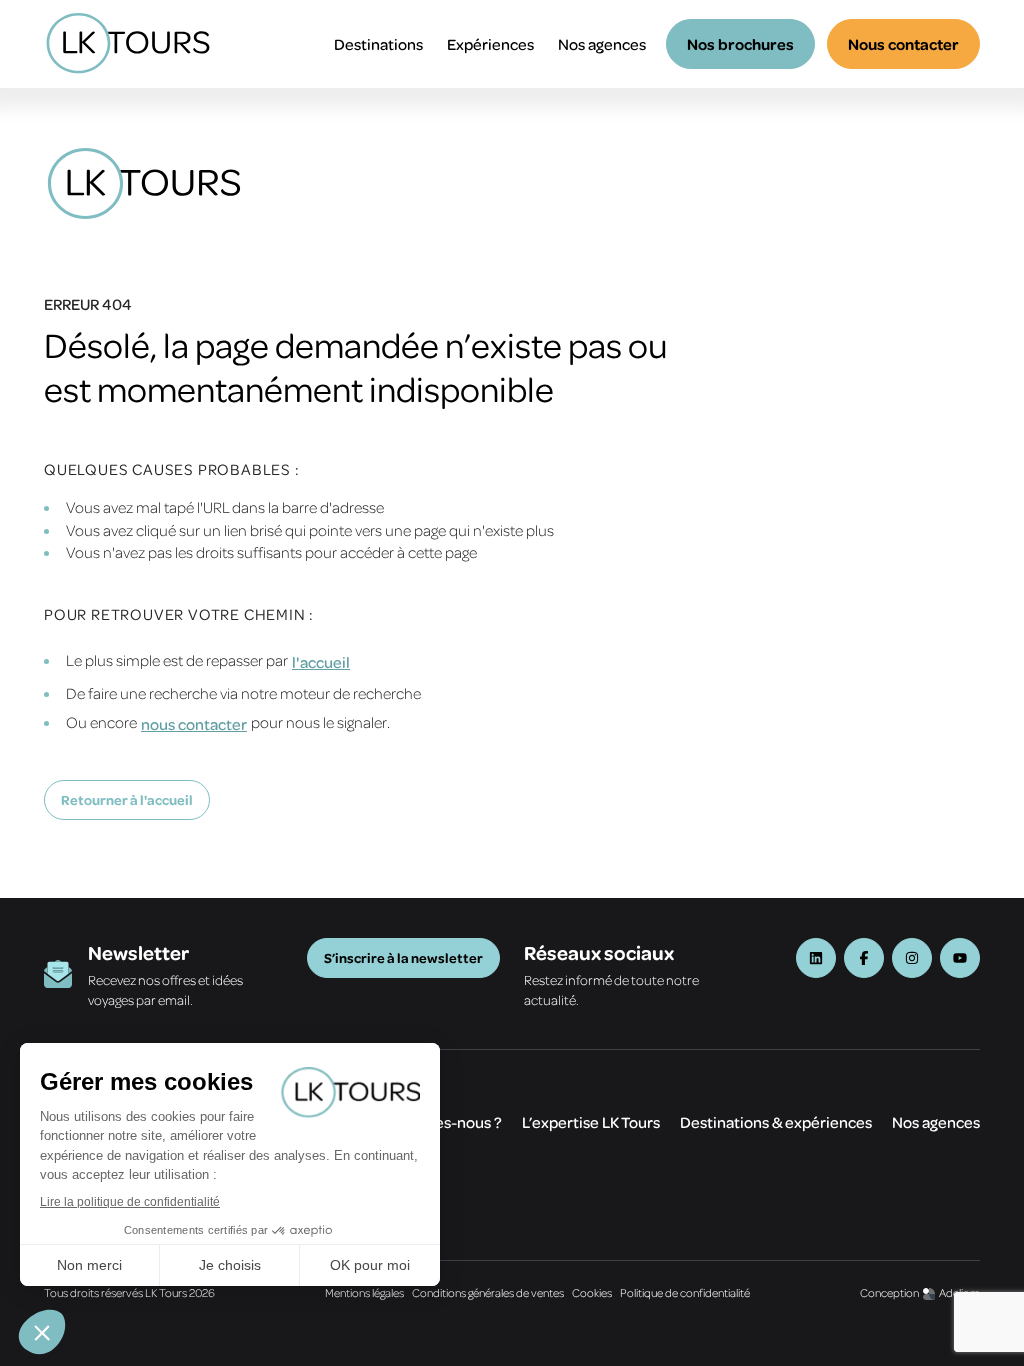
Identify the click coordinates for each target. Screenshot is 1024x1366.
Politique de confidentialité (685, 1292)
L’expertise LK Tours (591, 1122)
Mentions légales (364, 1292)
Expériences (490, 44)
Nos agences (602, 44)
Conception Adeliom (920, 1292)
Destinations (378, 44)
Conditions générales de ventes (488, 1292)
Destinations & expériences (776, 1122)
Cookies (592, 1292)
